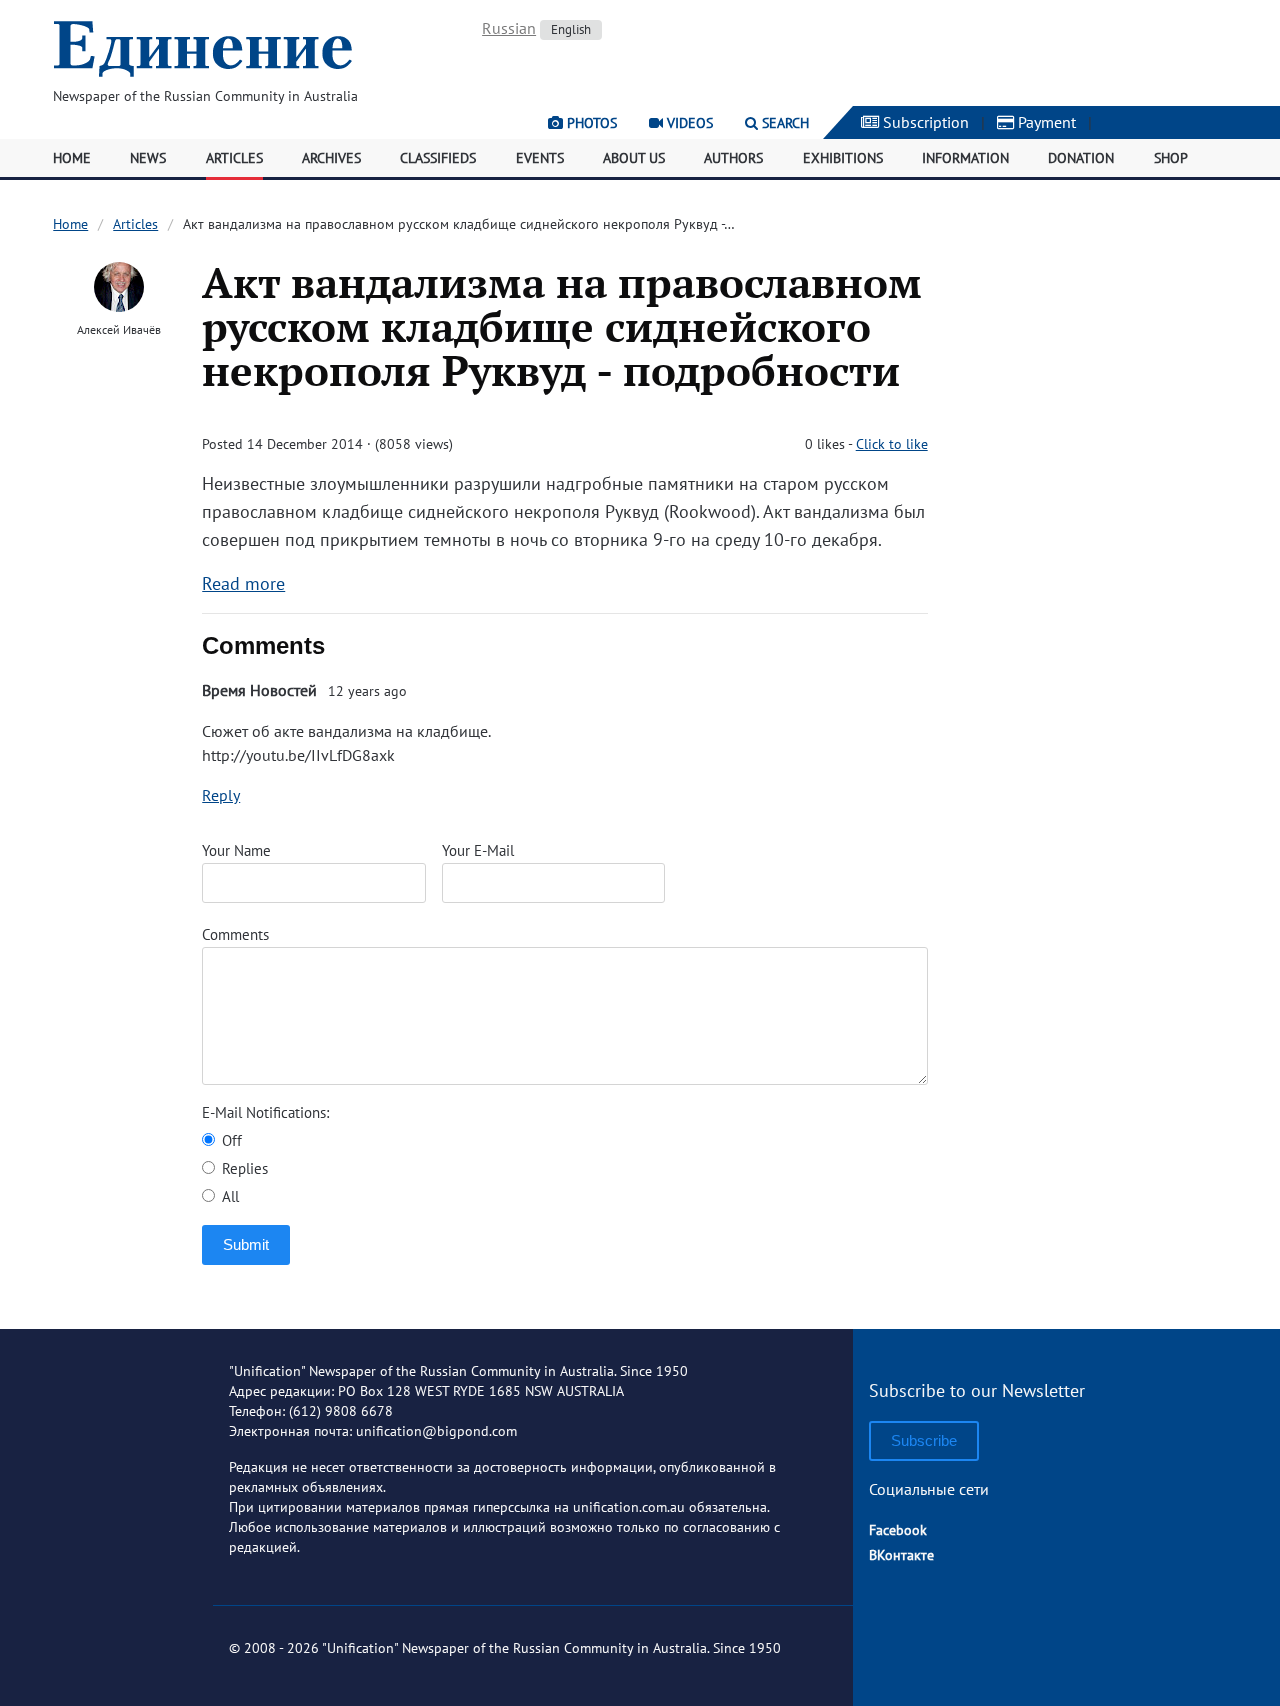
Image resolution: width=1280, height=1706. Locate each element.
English (571, 29)
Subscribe (924, 1440)
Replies (243, 1168)
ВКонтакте (901, 1555)
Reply (221, 795)
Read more (243, 583)
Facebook (898, 1530)
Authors (733, 158)
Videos (688, 123)
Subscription (924, 122)
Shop (1171, 158)
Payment (1045, 122)
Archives (331, 158)
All (228, 1196)
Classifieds (438, 158)
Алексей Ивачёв (119, 329)
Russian (509, 28)
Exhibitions (843, 158)
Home (72, 158)
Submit (246, 1244)
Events (540, 158)
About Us (634, 158)
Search (783, 123)
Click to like (892, 444)
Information (965, 158)
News (148, 158)
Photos (590, 123)
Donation (1081, 158)
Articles (234, 158)
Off (230, 1140)
